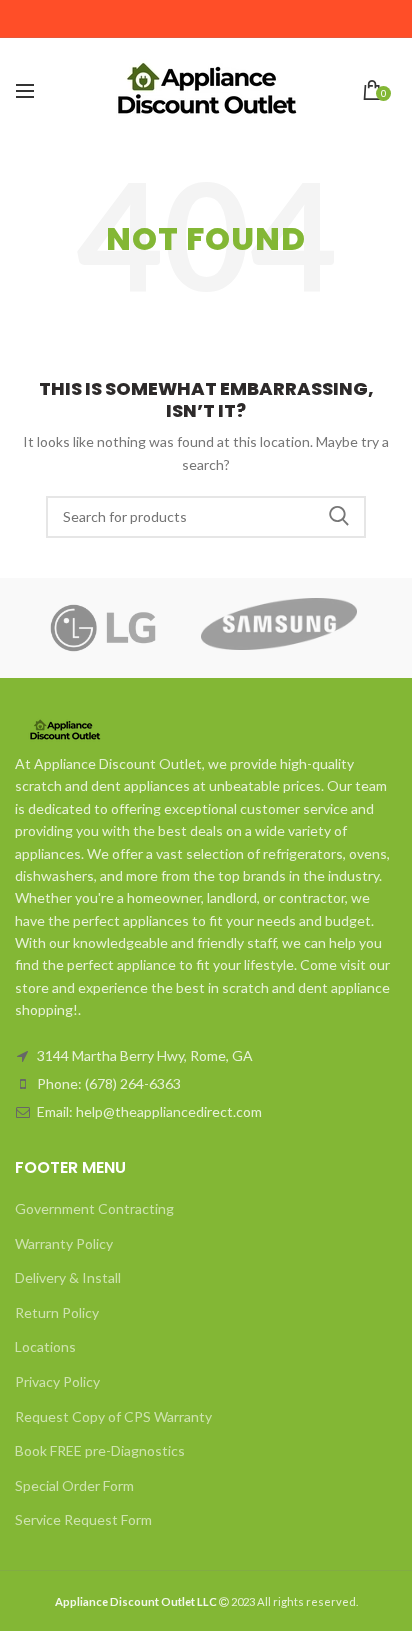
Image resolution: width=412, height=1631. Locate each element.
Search (339, 517)
